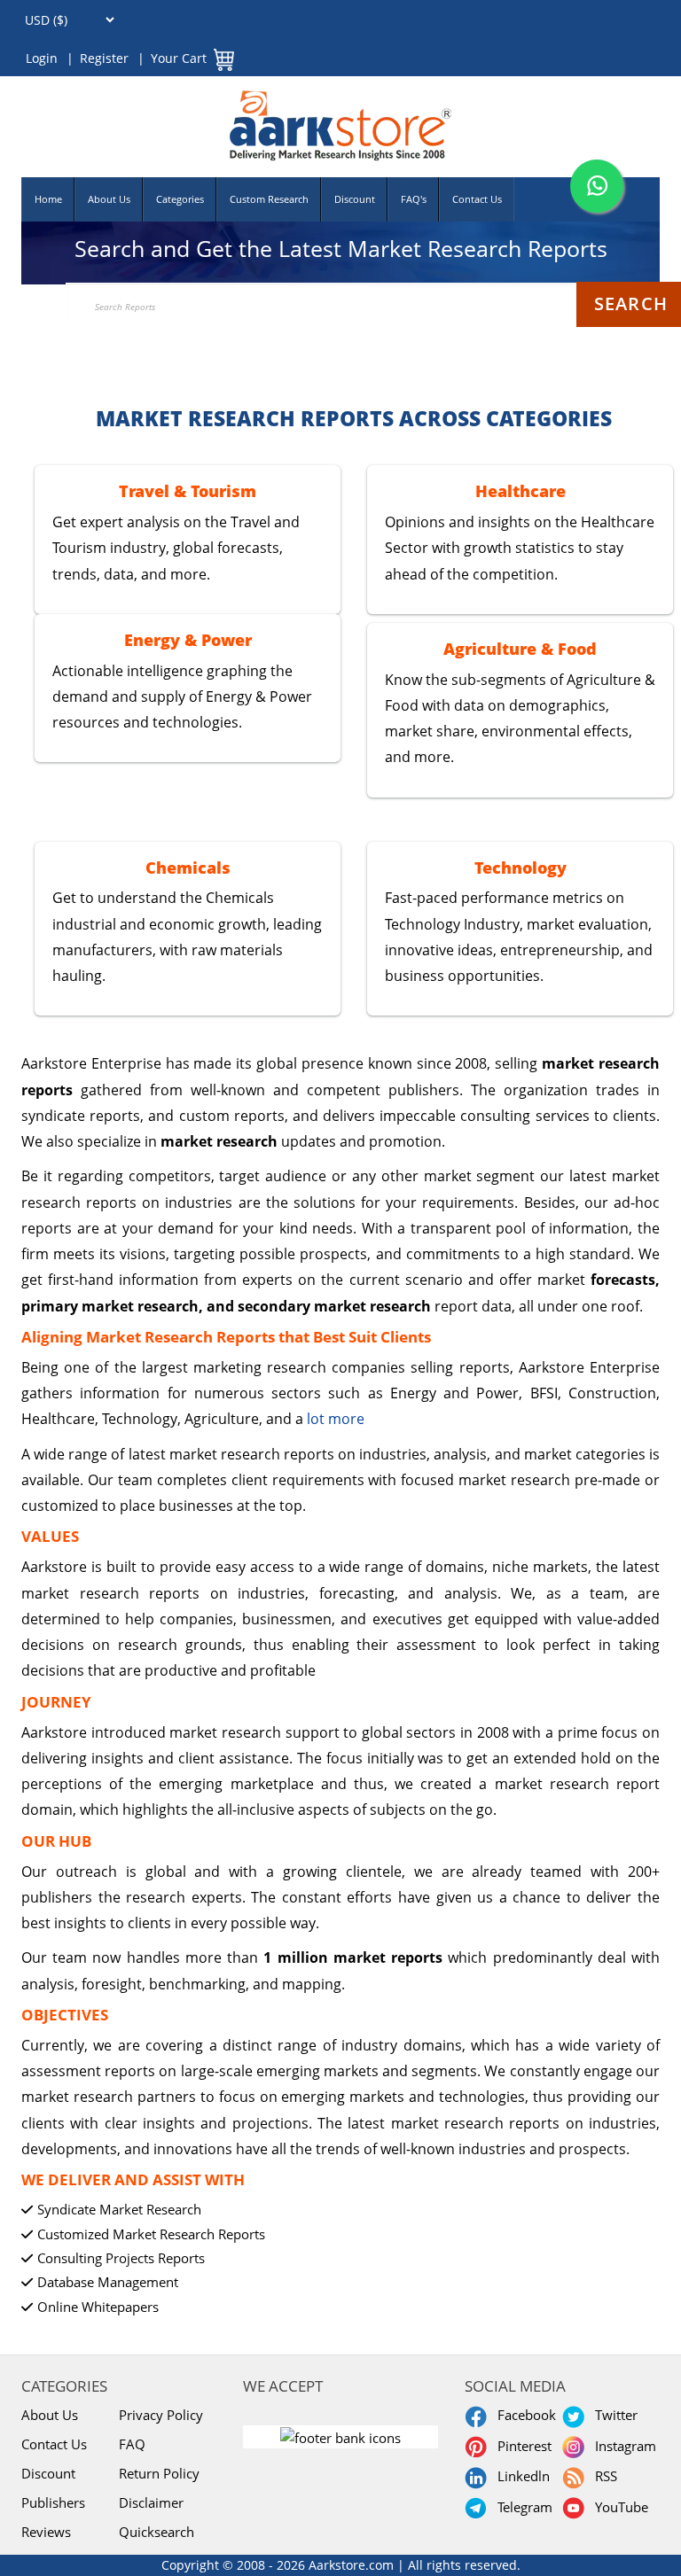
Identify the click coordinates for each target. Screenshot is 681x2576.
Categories (180, 199)
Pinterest (521, 2446)
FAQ (132, 2444)
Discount (355, 199)
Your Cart (179, 58)
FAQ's (414, 199)
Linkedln (520, 2476)
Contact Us (477, 199)
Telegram (521, 2507)
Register (104, 58)
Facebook (523, 2415)
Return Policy (159, 2473)
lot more (336, 1419)
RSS (603, 2476)
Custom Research (269, 199)
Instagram (622, 2446)
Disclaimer (151, 2502)
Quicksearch (157, 2532)
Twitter (613, 2415)
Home (48, 199)
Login (42, 58)
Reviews (46, 2532)
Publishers (53, 2502)
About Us (109, 199)
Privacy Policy (161, 2415)
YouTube (618, 2507)
